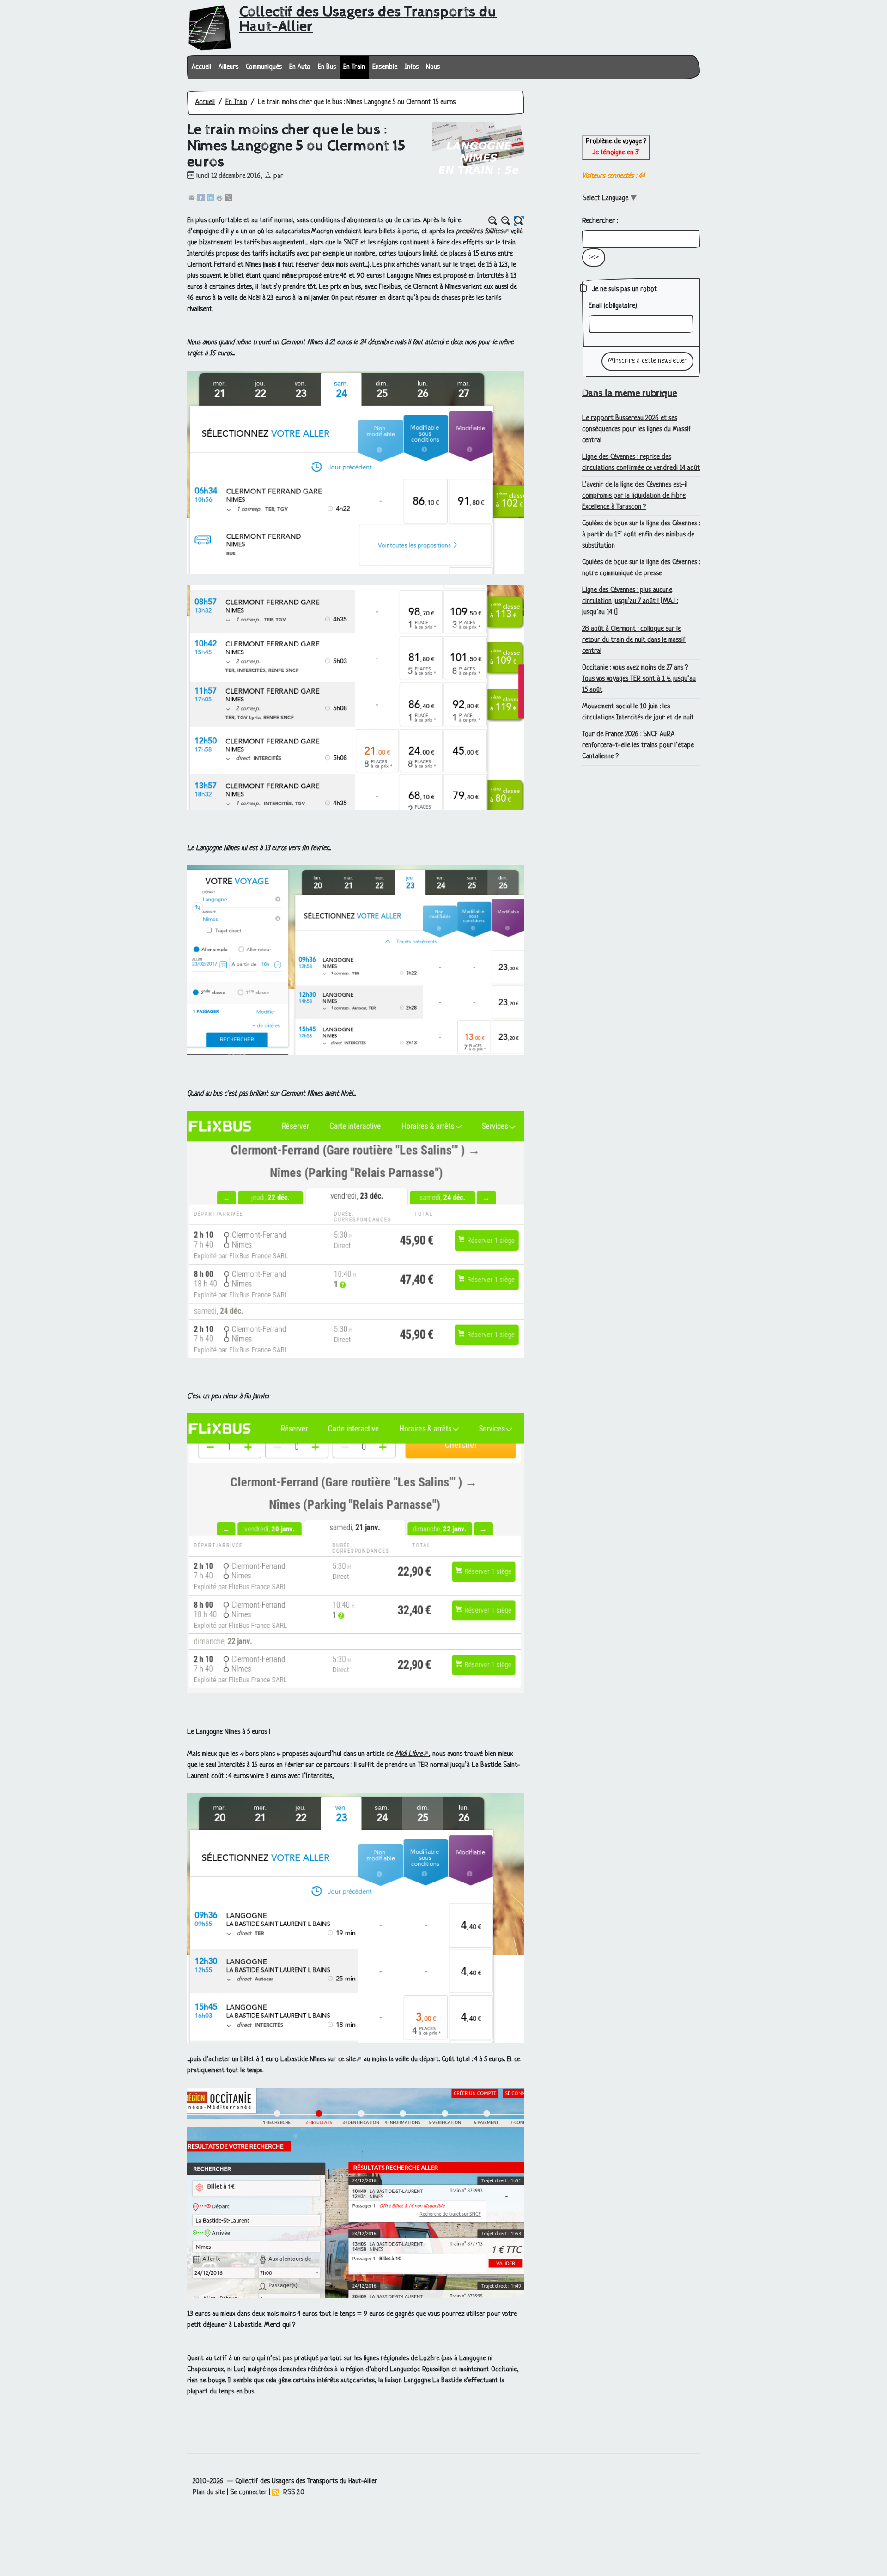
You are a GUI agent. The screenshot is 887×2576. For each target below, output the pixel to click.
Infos (412, 67)
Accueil (201, 67)
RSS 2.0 (292, 2493)
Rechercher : (600, 221)
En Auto (300, 67)
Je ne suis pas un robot (624, 289)
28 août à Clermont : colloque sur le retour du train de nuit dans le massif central (634, 640)
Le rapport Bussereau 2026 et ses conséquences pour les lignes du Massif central (637, 429)
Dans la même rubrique (629, 393)
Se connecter (249, 2493)
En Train (354, 67)
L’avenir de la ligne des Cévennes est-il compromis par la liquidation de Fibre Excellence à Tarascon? (635, 496)
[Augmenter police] (493, 221)
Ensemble (385, 67)
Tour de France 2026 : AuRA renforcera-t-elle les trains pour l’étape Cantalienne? (638, 746)
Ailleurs (228, 67)
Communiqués (264, 67)
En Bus (327, 67)
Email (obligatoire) (613, 306)
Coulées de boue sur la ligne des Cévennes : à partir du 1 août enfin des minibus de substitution (641, 535)
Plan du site (206, 2493)
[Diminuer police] (506, 221)
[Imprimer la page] (219, 198)
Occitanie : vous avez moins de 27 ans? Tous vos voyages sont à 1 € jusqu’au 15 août (639, 679)
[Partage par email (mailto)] (192, 198)
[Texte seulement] (519, 221)
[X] (229, 198)
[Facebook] (201, 198)
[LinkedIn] (210, 198)
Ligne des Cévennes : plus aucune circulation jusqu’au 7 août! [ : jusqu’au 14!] (630, 601)
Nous (433, 67)
